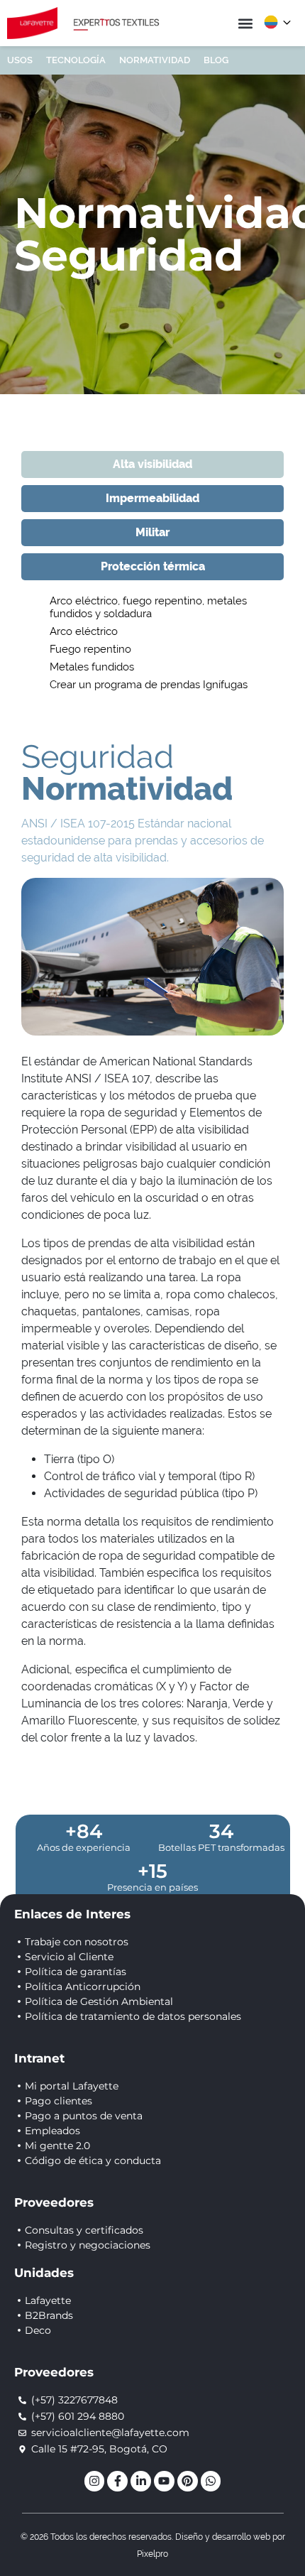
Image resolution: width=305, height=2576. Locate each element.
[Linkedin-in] (141, 2481)
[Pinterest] (188, 2481)
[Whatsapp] (211, 2481)
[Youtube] (164, 2481)
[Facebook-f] (117, 2481)
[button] (245, 23)
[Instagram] (95, 2481)
